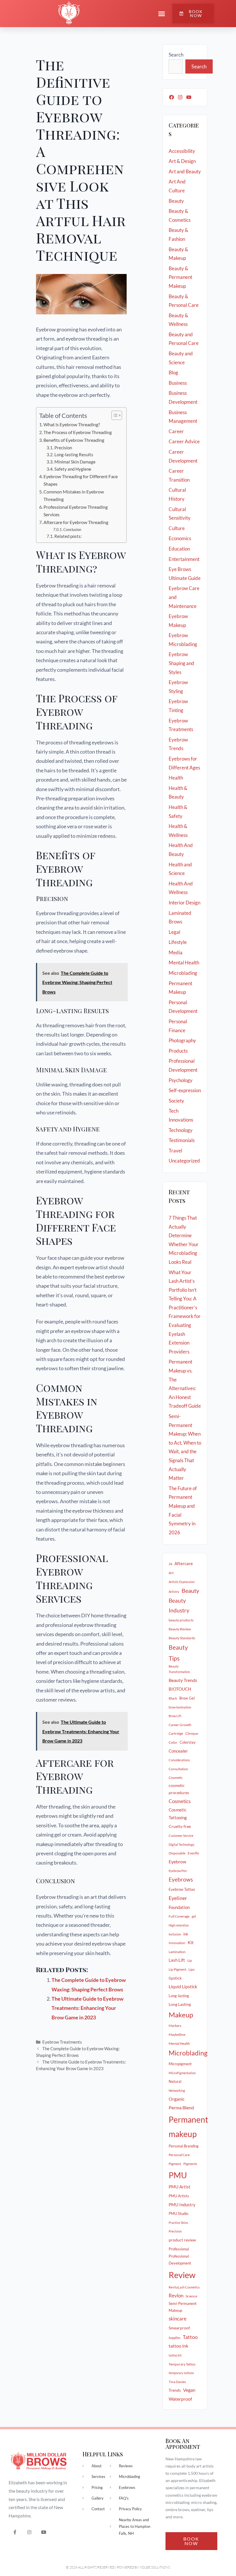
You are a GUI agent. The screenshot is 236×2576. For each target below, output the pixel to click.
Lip (190, 1960)
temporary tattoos (181, 2373)
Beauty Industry (179, 1606)
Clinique (192, 1733)
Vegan (189, 2390)
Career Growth (180, 1725)
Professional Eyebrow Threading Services (76, 511)
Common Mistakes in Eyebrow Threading (74, 495)
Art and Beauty (185, 171)
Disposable (177, 1853)
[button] (162, 14)
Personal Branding (184, 2146)
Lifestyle (178, 942)
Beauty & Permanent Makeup (180, 277)
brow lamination (180, 1707)
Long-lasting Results (74, 455)
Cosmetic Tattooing (178, 1814)
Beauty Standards (182, 1638)
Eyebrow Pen (178, 1871)
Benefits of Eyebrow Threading (74, 440)
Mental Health (184, 963)
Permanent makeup (188, 2127)
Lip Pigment (177, 1969)
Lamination (177, 1952)
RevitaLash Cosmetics (184, 2287)
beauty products (181, 1620)
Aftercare (184, 1563)
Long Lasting (180, 2004)
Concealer (178, 1751)
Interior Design (184, 903)
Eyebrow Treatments (62, 2042)
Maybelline (177, 2035)
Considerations (179, 1760)
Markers (175, 2026)
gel (194, 1916)
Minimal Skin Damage (75, 462)
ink (186, 1934)
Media (176, 952)
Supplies (175, 2338)
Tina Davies (177, 2382)
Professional (179, 2249)
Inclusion (175, 1934)
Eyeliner (178, 1898)
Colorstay (188, 1742)
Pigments (190, 2164)
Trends (175, 2390)
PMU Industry (182, 2205)
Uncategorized (184, 1161)
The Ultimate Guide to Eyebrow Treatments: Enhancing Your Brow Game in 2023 (87, 2008)
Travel (175, 1151)
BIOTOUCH (180, 1689)
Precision (64, 448)
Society (176, 1101)
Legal (174, 932)
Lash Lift (177, 1960)
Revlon (176, 2296)
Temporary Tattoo (182, 2364)
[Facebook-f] (15, 2532)
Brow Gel (187, 1698)
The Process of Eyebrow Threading (78, 432)
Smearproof (179, 2328)
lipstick (175, 1978)
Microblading (183, 973)
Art (171, 1573)
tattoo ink (178, 2346)
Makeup (181, 2015)
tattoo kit (175, 2355)
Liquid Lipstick (183, 1987)
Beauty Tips (178, 1653)
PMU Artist (180, 2187)
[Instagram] (180, 97)
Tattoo (190, 2337)
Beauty (176, 201)
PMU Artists (179, 2196)
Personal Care (179, 2155)
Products (178, 1051)
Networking (177, 2090)
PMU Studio (178, 2213)
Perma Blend (181, 2107)
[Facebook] (172, 97)
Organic (177, 2099)
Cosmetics (180, 1801)
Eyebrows (181, 1880)
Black (173, 1698)
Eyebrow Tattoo (182, 1889)
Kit (191, 1942)
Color (173, 1742)
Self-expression (185, 1090)
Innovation (177, 1943)
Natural (175, 2081)
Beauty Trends (183, 1680)
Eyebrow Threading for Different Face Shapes (81, 480)
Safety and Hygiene (73, 469)
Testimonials (182, 1140)
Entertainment (184, 559)
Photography (182, 1040)
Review (182, 2275)
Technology (181, 1130)
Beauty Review (180, 1629)
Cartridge (176, 1733)
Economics (180, 538)
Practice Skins (178, 2223)
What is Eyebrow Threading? (72, 424)
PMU (178, 2175)
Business (178, 383)
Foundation (179, 1907)
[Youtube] (44, 2532)
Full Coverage (179, 1916)
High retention (179, 1925)
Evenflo (193, 1853)
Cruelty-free (180, 1826)
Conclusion (72, 530)
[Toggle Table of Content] (114, 415)
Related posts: (68, 536)
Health (176, 778)
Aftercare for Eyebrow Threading (76, 522)
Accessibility (182, 151)
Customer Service (181, 1836)
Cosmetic (176, 1778)
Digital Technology (182, 1844)
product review (182, 2240)
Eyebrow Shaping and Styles (181, 663)
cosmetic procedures (179, 1789)
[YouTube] (189, 97)
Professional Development (180, 2260)
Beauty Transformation (179, 1669)
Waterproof (180, 2399)
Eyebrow (177, 1862)
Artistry (174, 1592)
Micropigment (180, 2064)
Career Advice (184, 441)
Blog (173, 372)
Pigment (175, 2164)
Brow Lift (175, 1716)
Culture (177, 528)
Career (176, 431)
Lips (192, 1969)
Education (179, 549)
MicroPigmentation (182, 2073)
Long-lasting (179, 1996)
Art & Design (182, 161)
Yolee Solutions (155, 2567)
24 (170, 1564)
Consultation (178, 1769)
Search (176, 55)
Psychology (181, 1080)
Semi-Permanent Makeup (183, 2307)
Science (191, 2296)
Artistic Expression (182, 1582)
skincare (178, 2319)
